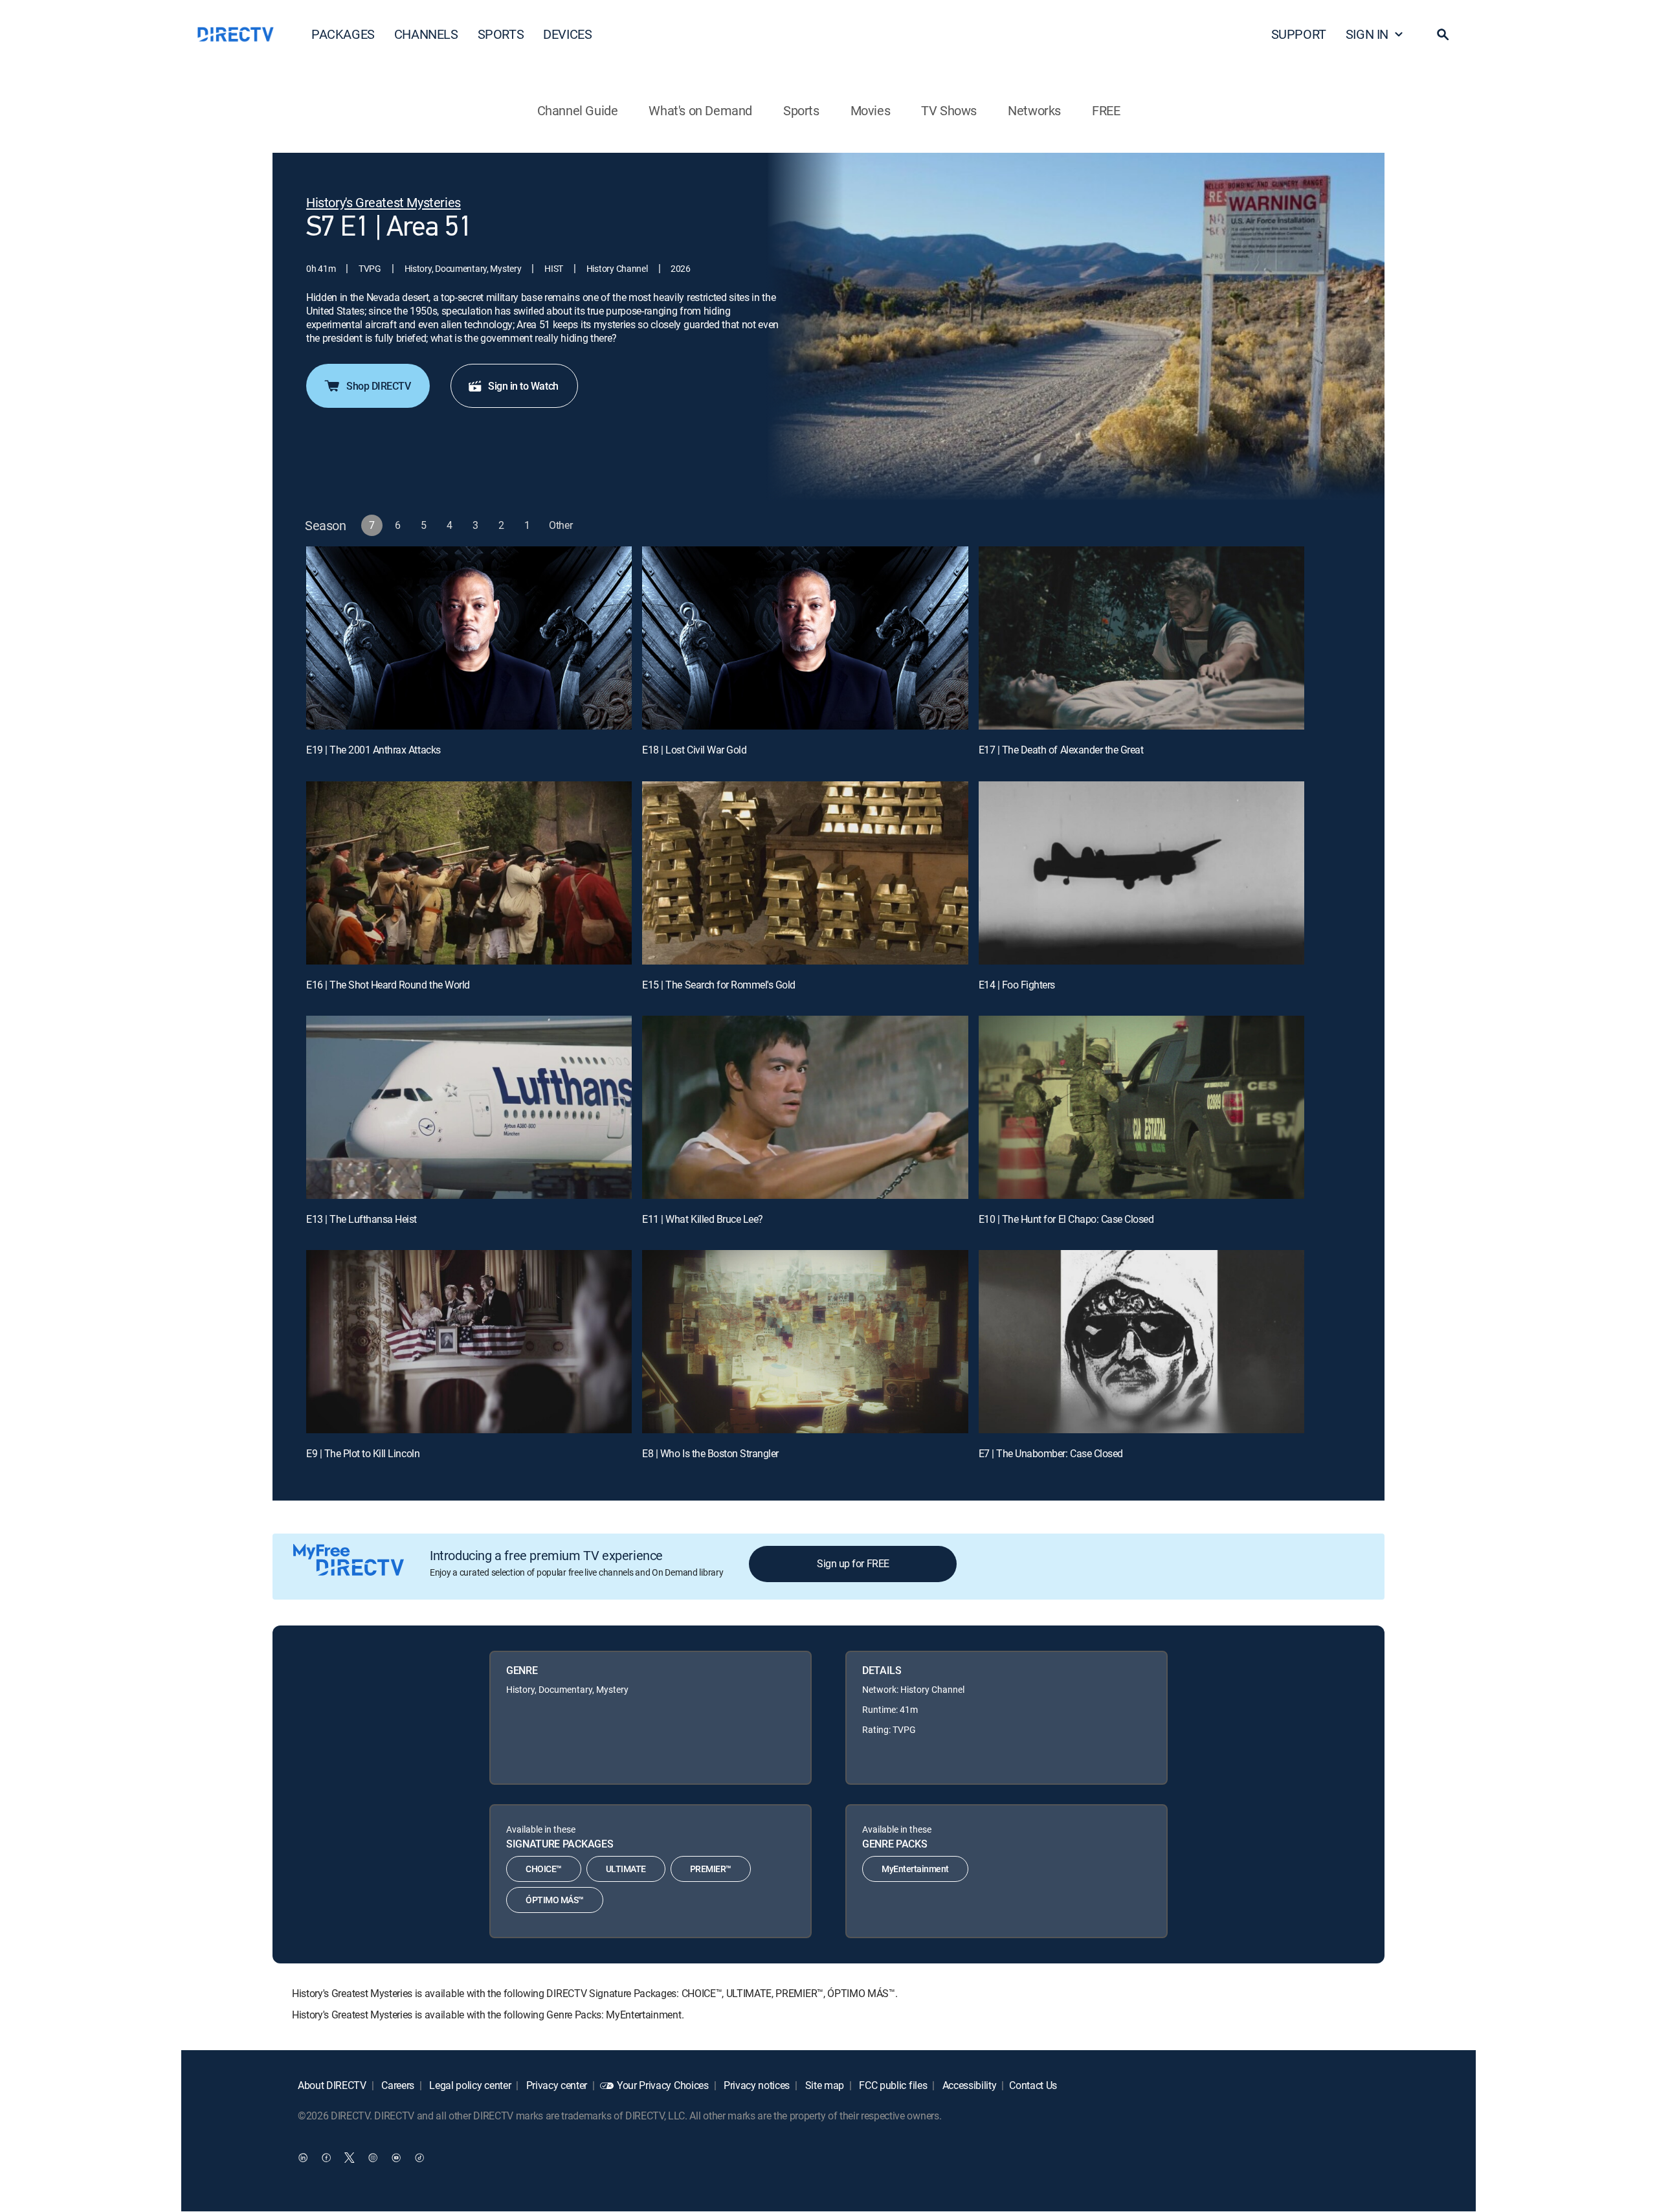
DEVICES (567, 34)
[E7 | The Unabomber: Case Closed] (1141, 1342)
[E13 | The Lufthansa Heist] (469, 1107)
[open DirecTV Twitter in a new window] (350, 2158)
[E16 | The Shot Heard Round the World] (469, 873)
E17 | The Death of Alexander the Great (1061, 750)
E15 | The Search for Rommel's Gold (719, 985)
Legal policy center (469, 2085)
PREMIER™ (711, 1869)
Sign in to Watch (523, 386)
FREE (1106, 110)
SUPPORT (1299, 34)
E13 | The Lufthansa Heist (361, 1219)
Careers (397, 2085)
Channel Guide (578, 110)
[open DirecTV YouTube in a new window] (396, 2158)
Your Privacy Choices (663, 2085)
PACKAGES (343, 34)
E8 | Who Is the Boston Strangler (710, 1453)
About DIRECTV (332, 2085)
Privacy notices (755, 2085)
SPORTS (501, 34)
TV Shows (949, 110)
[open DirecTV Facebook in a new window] (326, 2158)
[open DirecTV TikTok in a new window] (419, 2158)
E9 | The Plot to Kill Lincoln (363, 1453)
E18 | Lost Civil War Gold (694, 750)
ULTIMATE (626, 1869)
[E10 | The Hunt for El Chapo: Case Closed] (1141, 1107)
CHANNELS (426, 34)
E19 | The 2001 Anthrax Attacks (373, 750)
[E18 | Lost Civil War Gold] (805, 638)
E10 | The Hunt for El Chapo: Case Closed (1066, 1219)
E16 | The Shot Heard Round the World (388, 985)
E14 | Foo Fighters (1017, 985)
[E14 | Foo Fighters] (1141, 873)
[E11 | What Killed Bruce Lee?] (805, 1107)
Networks (1034, 110)
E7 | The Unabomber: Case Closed (1051, 1453)
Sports (801, 110)
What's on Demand (700, 110)
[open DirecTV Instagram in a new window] (373, 2158)
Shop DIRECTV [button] (378, 386)
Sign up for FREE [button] (853, 1563)
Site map (823, 2085)
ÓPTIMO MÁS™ (555, 1900)
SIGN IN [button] (1367, 34)
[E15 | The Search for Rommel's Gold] (805, 873)
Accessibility (968, 2085)
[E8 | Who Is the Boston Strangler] (805, 1342)
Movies (871, 110)
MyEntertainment (915, 1869)
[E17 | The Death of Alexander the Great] (1141, 638)
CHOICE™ (544, 1869)
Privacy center (555, 2085)
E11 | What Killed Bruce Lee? (703, 1219)
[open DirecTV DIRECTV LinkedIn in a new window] (303, 2158)
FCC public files (892, 2085)
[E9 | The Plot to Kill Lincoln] (469, 1342)
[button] (1443, 34)
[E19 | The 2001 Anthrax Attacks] (469, 638)
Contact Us (1033, 2085)
